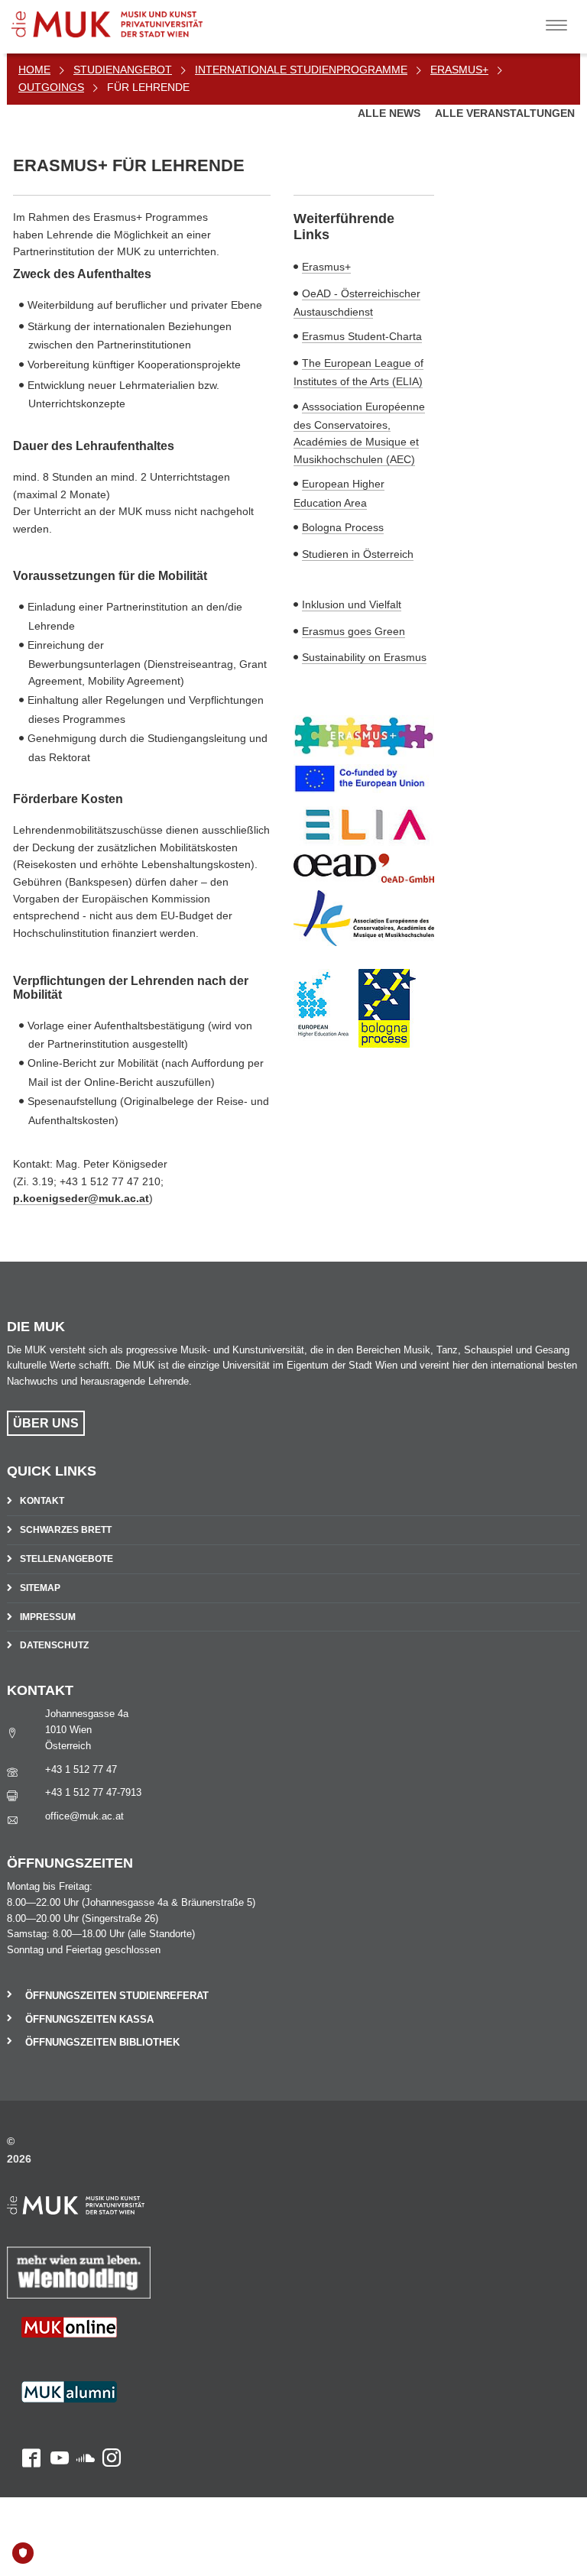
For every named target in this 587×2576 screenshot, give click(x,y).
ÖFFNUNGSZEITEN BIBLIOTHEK (102, 2042)
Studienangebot (123, 70)
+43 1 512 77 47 (81, 1769)
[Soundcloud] (82, 2403)
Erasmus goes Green (353, 631)
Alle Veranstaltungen (505, 113)
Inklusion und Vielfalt (352, 604)
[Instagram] (108, 2403)
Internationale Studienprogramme (301, 70)
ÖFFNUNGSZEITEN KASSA (89, 2019)
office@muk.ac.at (84, 1816)
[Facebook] (24, 2403)
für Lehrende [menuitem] (148, 87)
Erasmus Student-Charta (362, 336)
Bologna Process (343, 527)
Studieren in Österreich (358, 554)
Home (34, 70)
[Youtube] (55, 2403)
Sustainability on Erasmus (364, 657)
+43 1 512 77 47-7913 (93, 1792)
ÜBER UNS (46, 1423)
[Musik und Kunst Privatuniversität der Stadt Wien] (131, 19)
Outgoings (51, 87)
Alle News (391, 113)
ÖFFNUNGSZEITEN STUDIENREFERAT (117, 1996)
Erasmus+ (459, 70)
